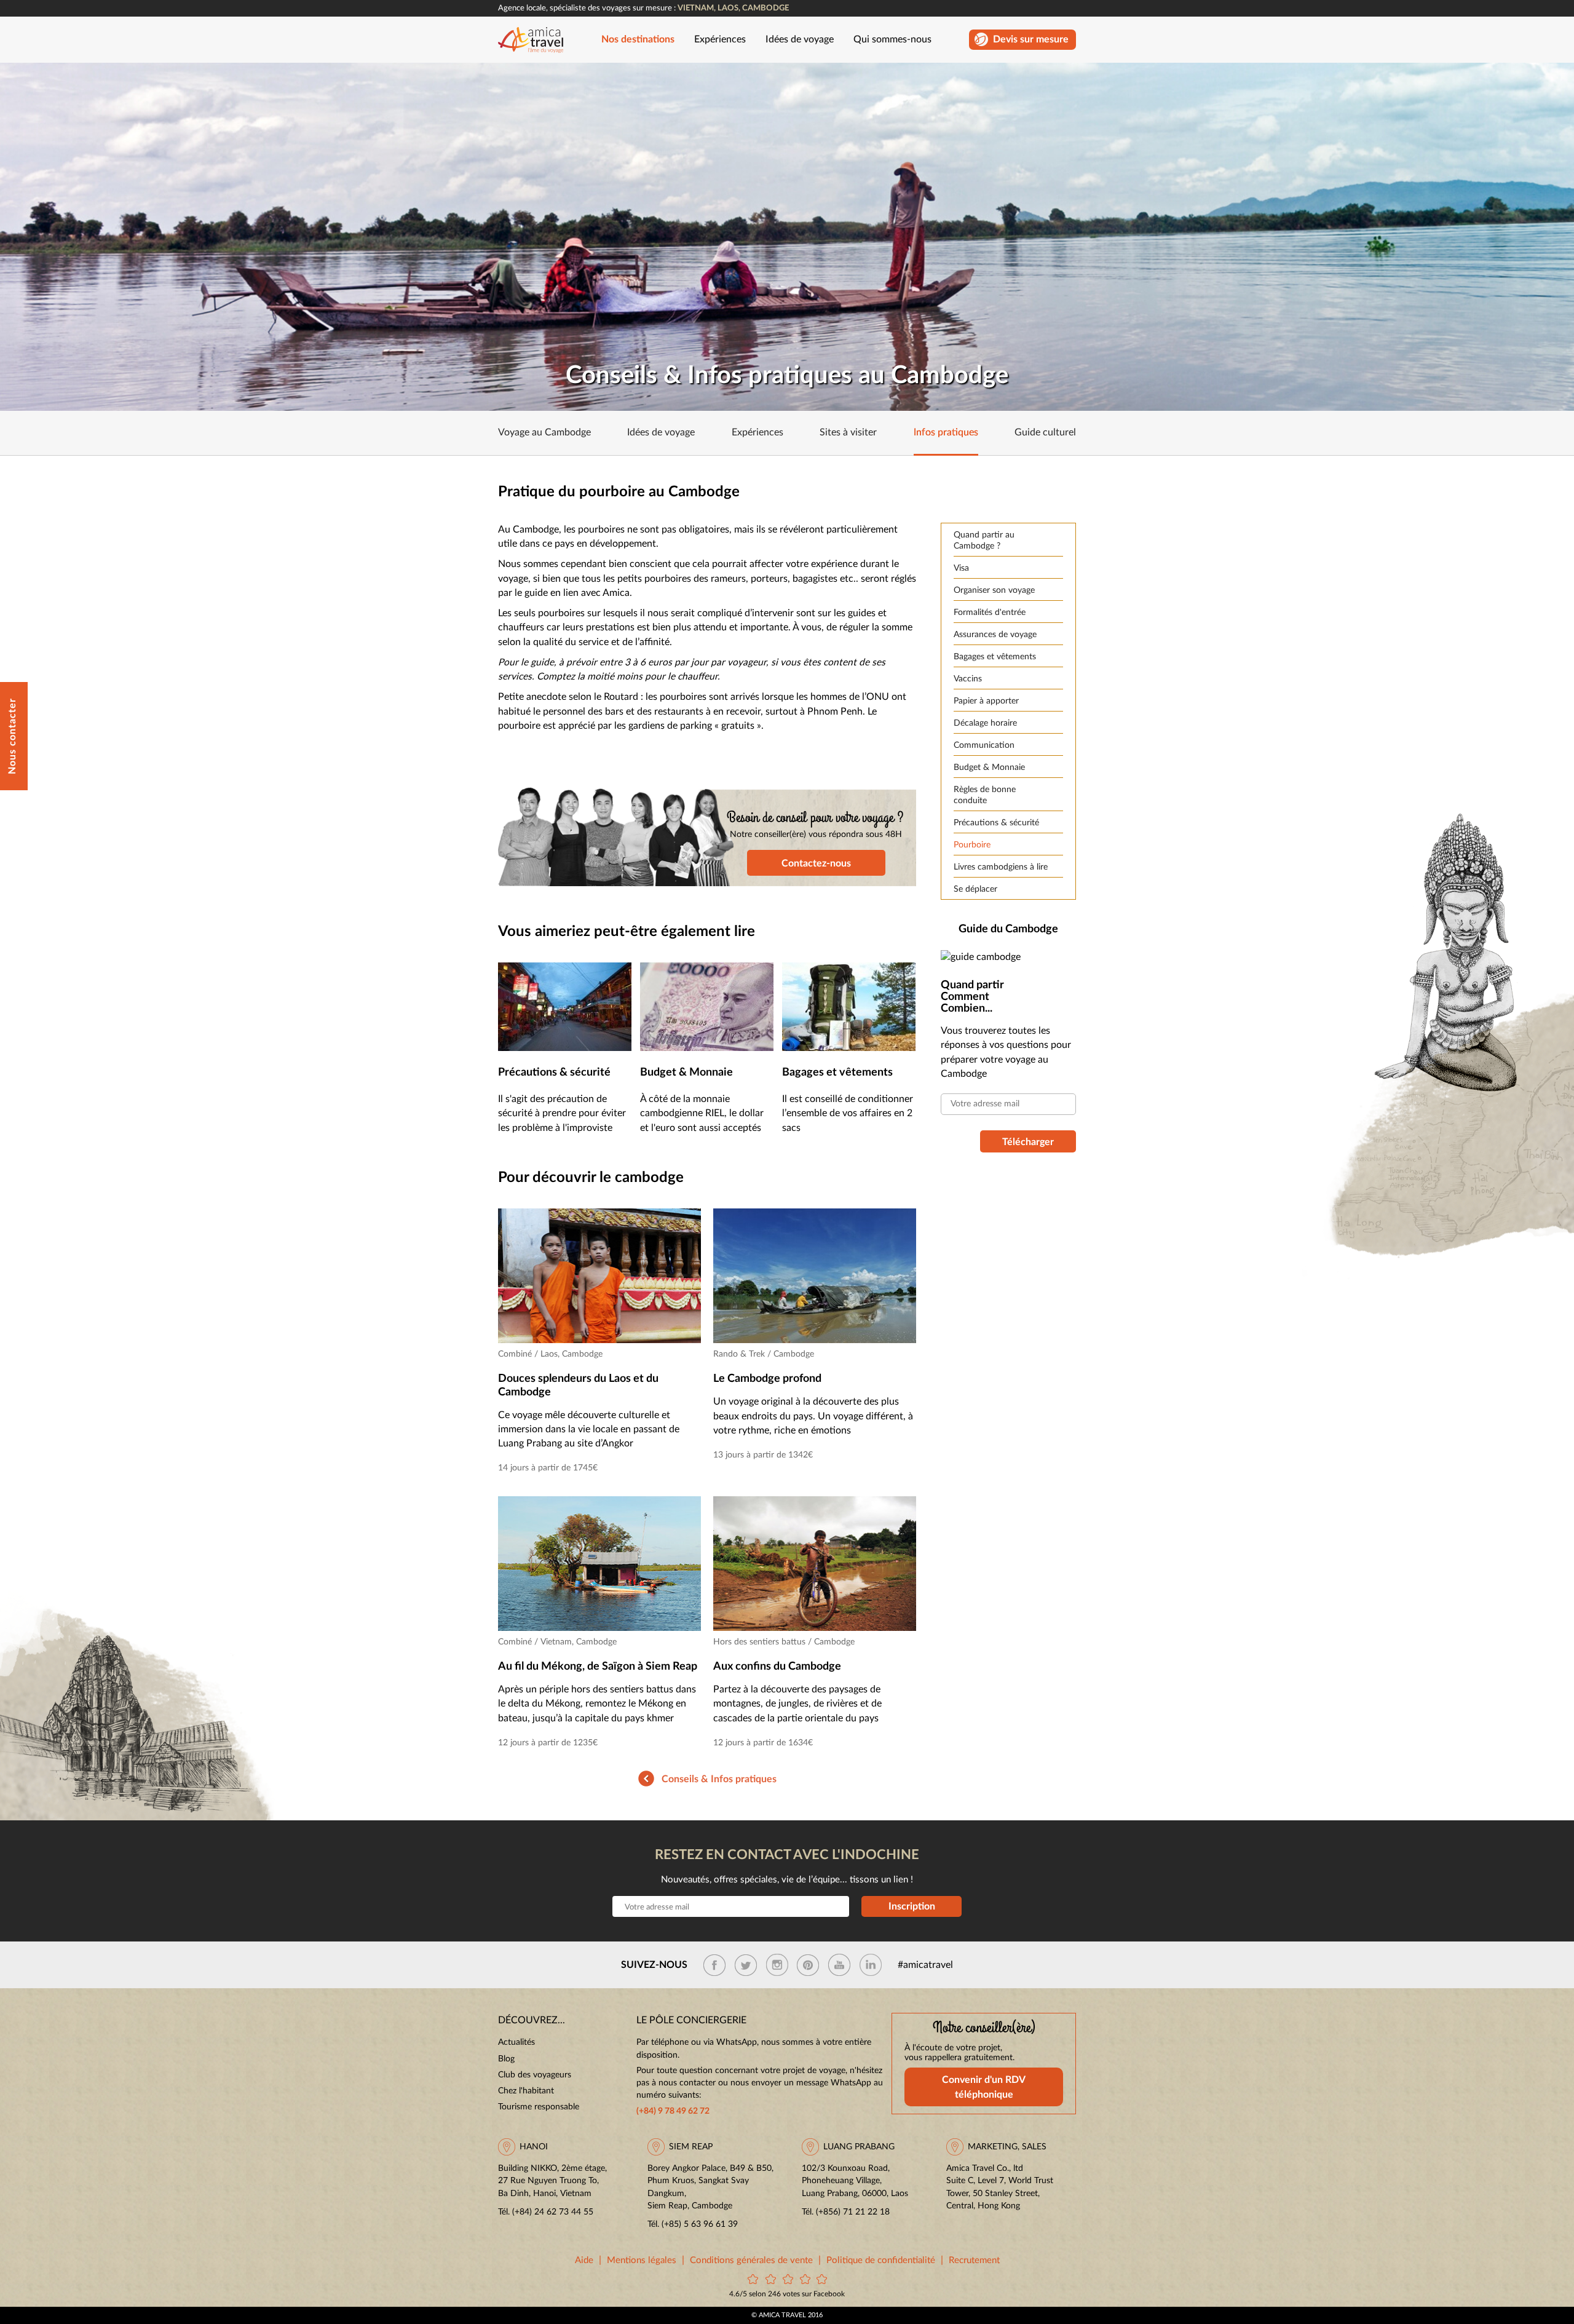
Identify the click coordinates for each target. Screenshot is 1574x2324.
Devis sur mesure (1031, 40)
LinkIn (871, 1965)
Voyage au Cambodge (544, 433)
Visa (961, 568)
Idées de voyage (800, 40)
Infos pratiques (946, 433)
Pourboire (972, 845)
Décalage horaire (985, 723)
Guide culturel (1045, 433)
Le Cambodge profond (767, 1379)
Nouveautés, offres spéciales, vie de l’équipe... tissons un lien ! (787, 1880)
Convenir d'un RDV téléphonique (984, 2087)
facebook (714, 1965)
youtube (839, 1965)
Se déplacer (975, 889)
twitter (746, 1965)
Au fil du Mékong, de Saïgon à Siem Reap (598, 1667)
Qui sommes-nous (892, 40)
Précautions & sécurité (996, 823)
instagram (777, 1965)
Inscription (912, 1906)
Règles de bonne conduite (985, 795)
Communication (984, 745)
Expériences (720, 40)
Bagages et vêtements (995, 657)
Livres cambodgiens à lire (1001, 867)
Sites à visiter (848, 433)
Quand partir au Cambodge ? (984, 541)
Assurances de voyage (995, 635)
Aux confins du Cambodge (777, 1667)
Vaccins (968, 679)
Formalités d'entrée (990, 613)
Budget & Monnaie (989, 767)
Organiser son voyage (994, 590)
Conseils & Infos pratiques (719, 1779)
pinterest (808, 1965)
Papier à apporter (986, 701)
